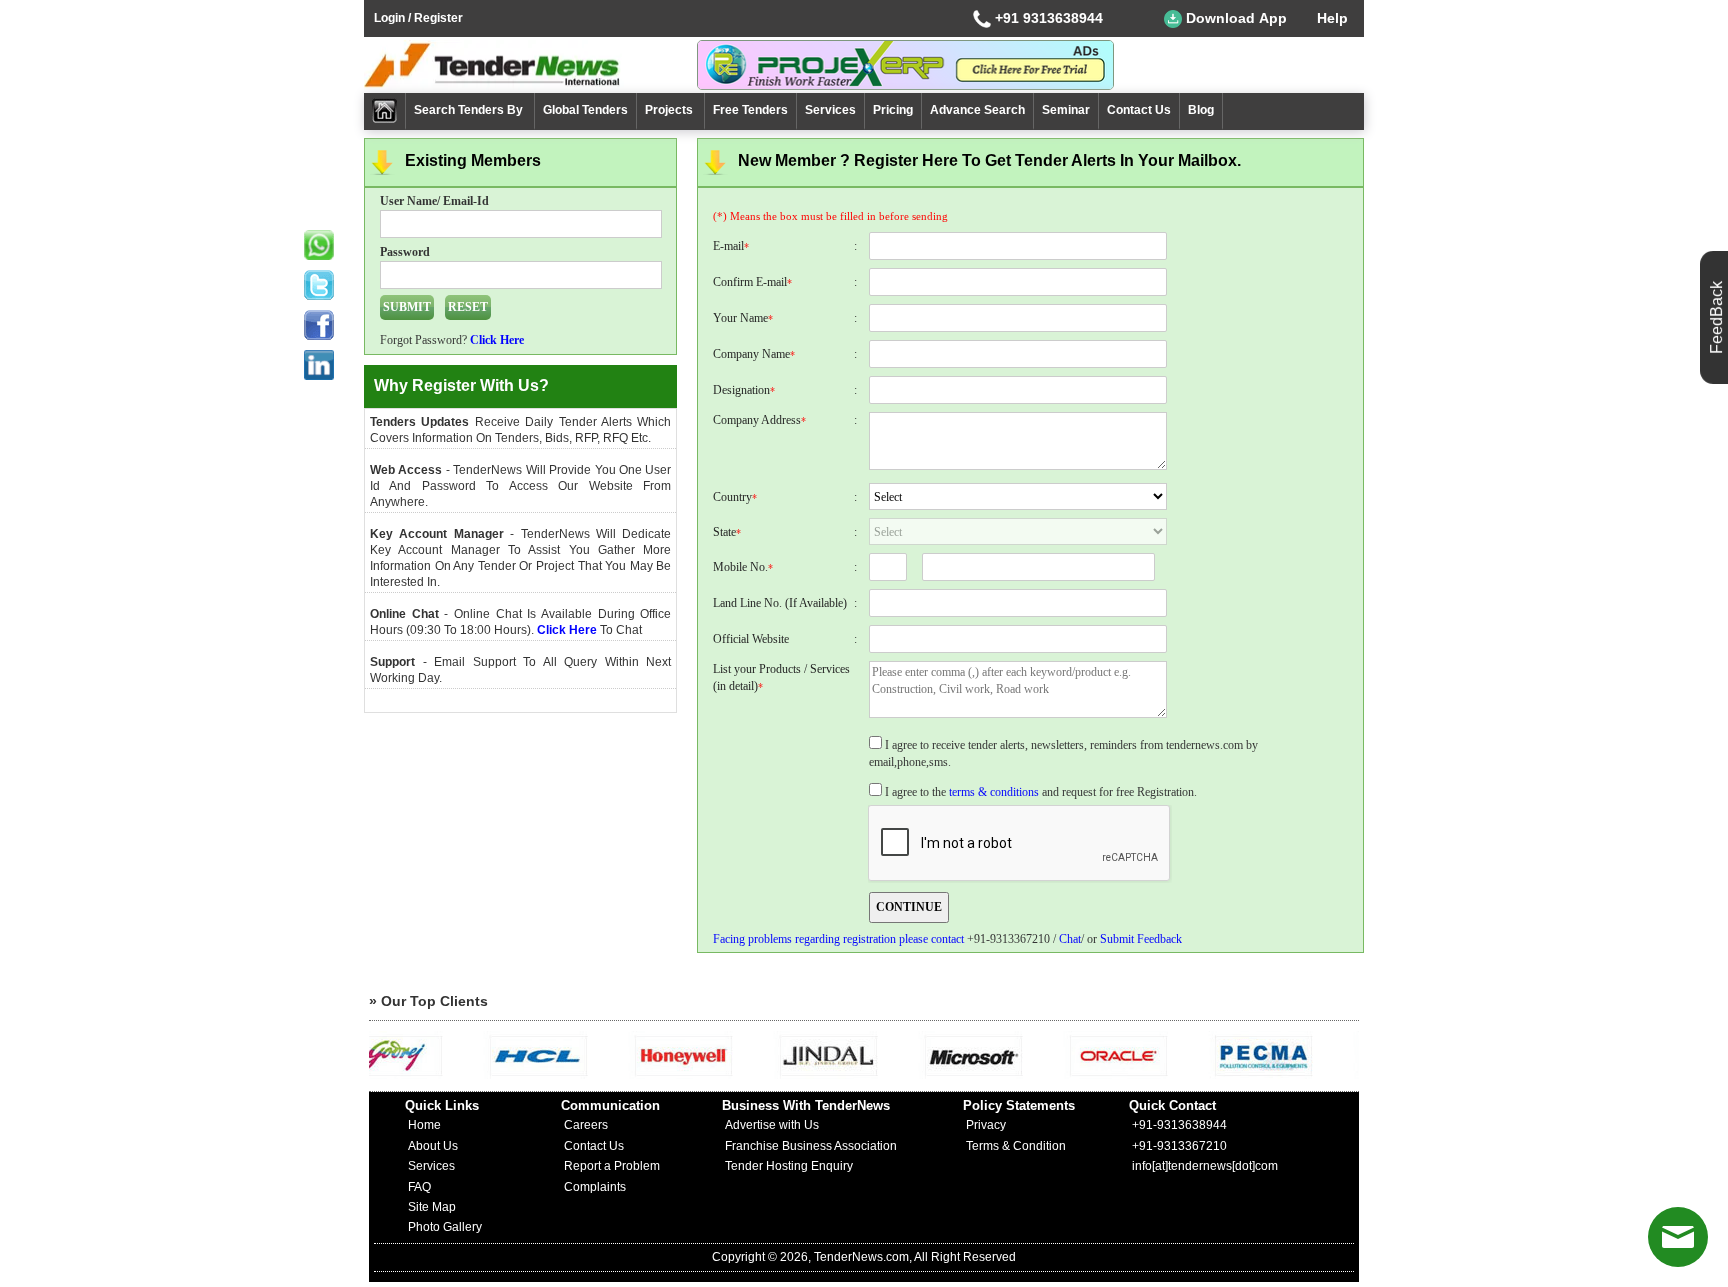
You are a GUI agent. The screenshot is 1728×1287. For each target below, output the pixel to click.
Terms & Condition (1016, 1146)
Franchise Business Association (811, 1146)
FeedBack (1716, 317)
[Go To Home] (385, 111)
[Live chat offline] (1678, 1237)
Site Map (432, 1207)
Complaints (595, 1187)
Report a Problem (612, 1166)
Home (424, 1125)
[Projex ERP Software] (905, 64)
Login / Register (418, 18)
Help (1332, 18)
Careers (586, 1125)
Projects (670, 110)
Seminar (1066, 110)
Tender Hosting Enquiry (789, 1166)
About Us (433, 1146)
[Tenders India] (530, 65)
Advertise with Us (772, 1125)
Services (830, 110)
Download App (1234, 18)
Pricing (893, 110)
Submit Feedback (1141, 939)
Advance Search (977, 110)
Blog (1201, 110)
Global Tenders (585, 110)
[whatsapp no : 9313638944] (319, 245)
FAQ (419, 1187)
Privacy (986, 1125)
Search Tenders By (470, 110)
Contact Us (1139, 110)
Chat (1070, 939)
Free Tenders (750, 110)
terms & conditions (994, 792)
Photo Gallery (445, 1227)
